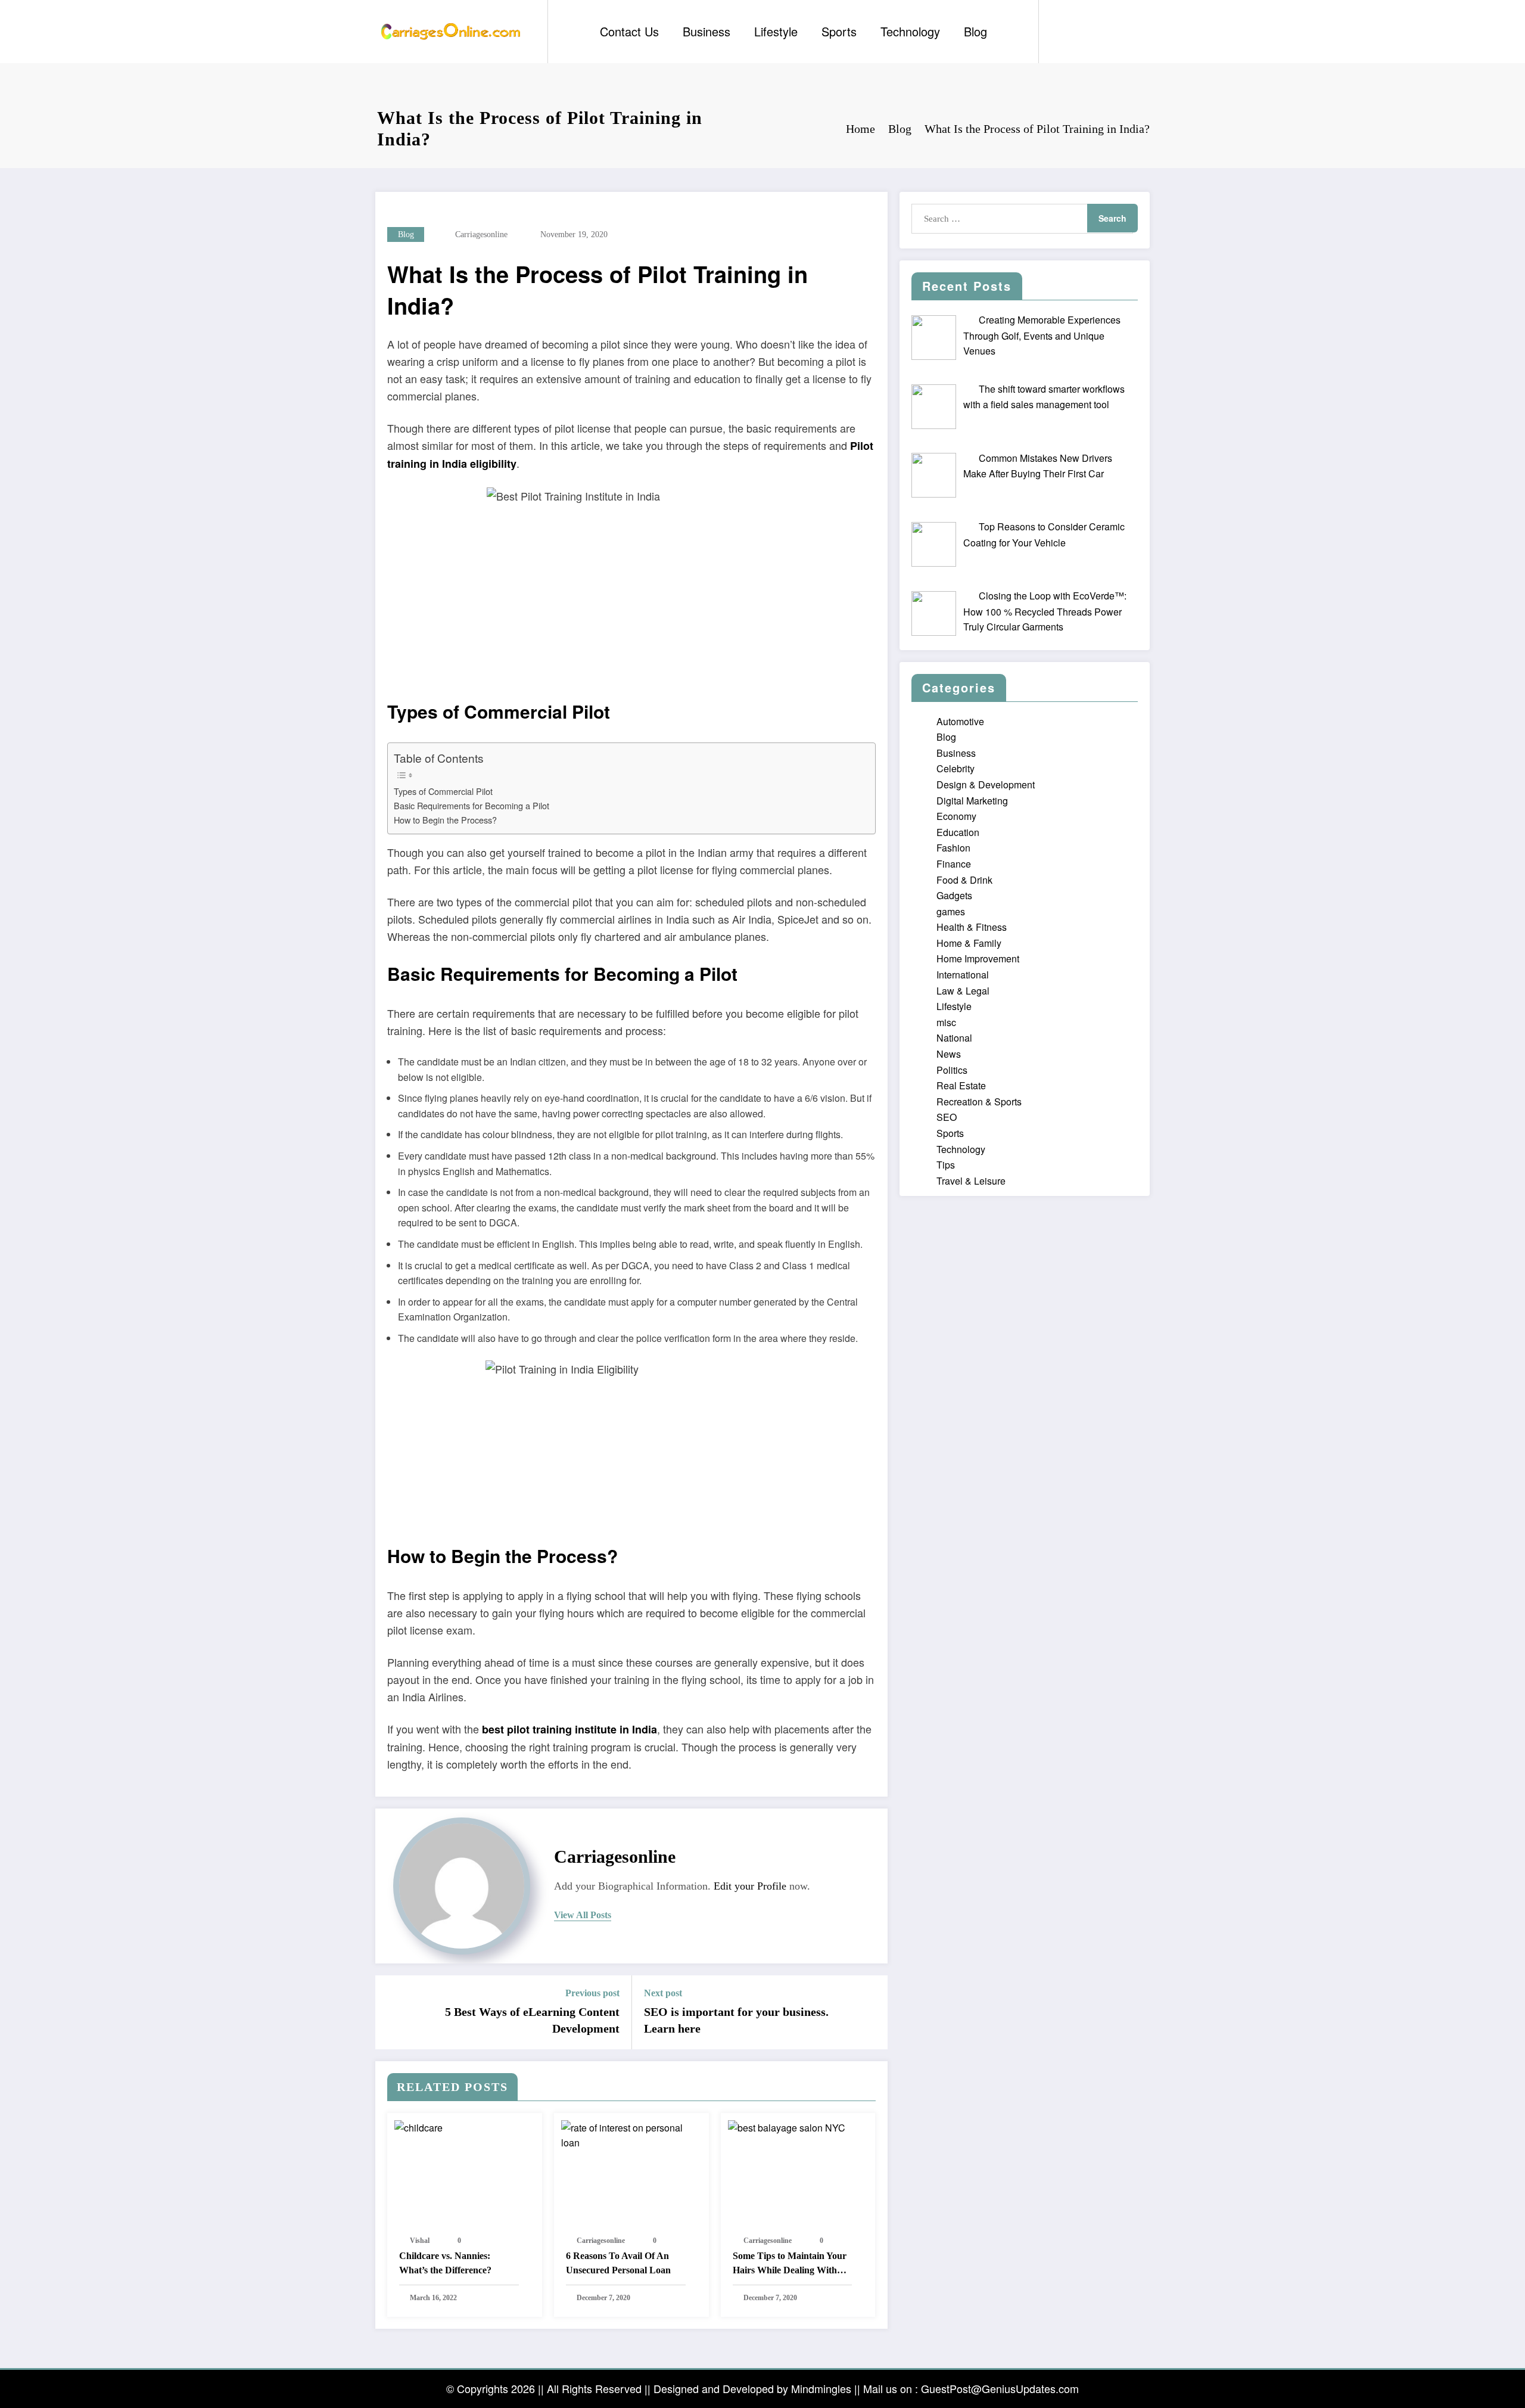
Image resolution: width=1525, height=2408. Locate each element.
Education (958, 832)
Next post (663, 1993)
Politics (952, 1070)
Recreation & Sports (979, 1102)
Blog (975, 31)
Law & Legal (963, 991)
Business (707, 31)
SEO (947, 1117)
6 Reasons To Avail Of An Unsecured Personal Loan (618, 2263)
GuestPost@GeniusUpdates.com (1000, 2388)
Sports (839, 31)
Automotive (960, 721)
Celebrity (956, 768)
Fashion (953, 848)
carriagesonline (481, 234)
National (954, 1038)
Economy (956, 816)
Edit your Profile (750, 1886)
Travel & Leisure (971, 1181)
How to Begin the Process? (445, 820)
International (963, 975)
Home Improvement (978, 958)
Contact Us (629, 31)
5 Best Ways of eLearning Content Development (532, 2020)
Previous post (592, 1993)
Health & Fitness (972, 927)
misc (946, 1022)
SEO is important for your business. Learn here (736, 2020)
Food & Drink (964, 880)
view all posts (583, 1915)
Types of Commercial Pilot (443, 791)
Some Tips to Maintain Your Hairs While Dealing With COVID (790, 2264)
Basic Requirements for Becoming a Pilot (471, 805)
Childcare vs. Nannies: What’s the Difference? (445, 2263)
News (949, 1054)
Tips (946, 1165)
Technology (910, 31)
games (951, 911)
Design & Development (986, 784)
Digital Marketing (972, 801)
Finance (954, 864)
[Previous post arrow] (392, 2012)
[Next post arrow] (871, 2012)
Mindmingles (821, 2388)
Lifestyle (776, 31)
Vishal (420, 2241)
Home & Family (969, 943)
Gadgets (954, 895)
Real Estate (961, 1085)
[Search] (1060, 32)
